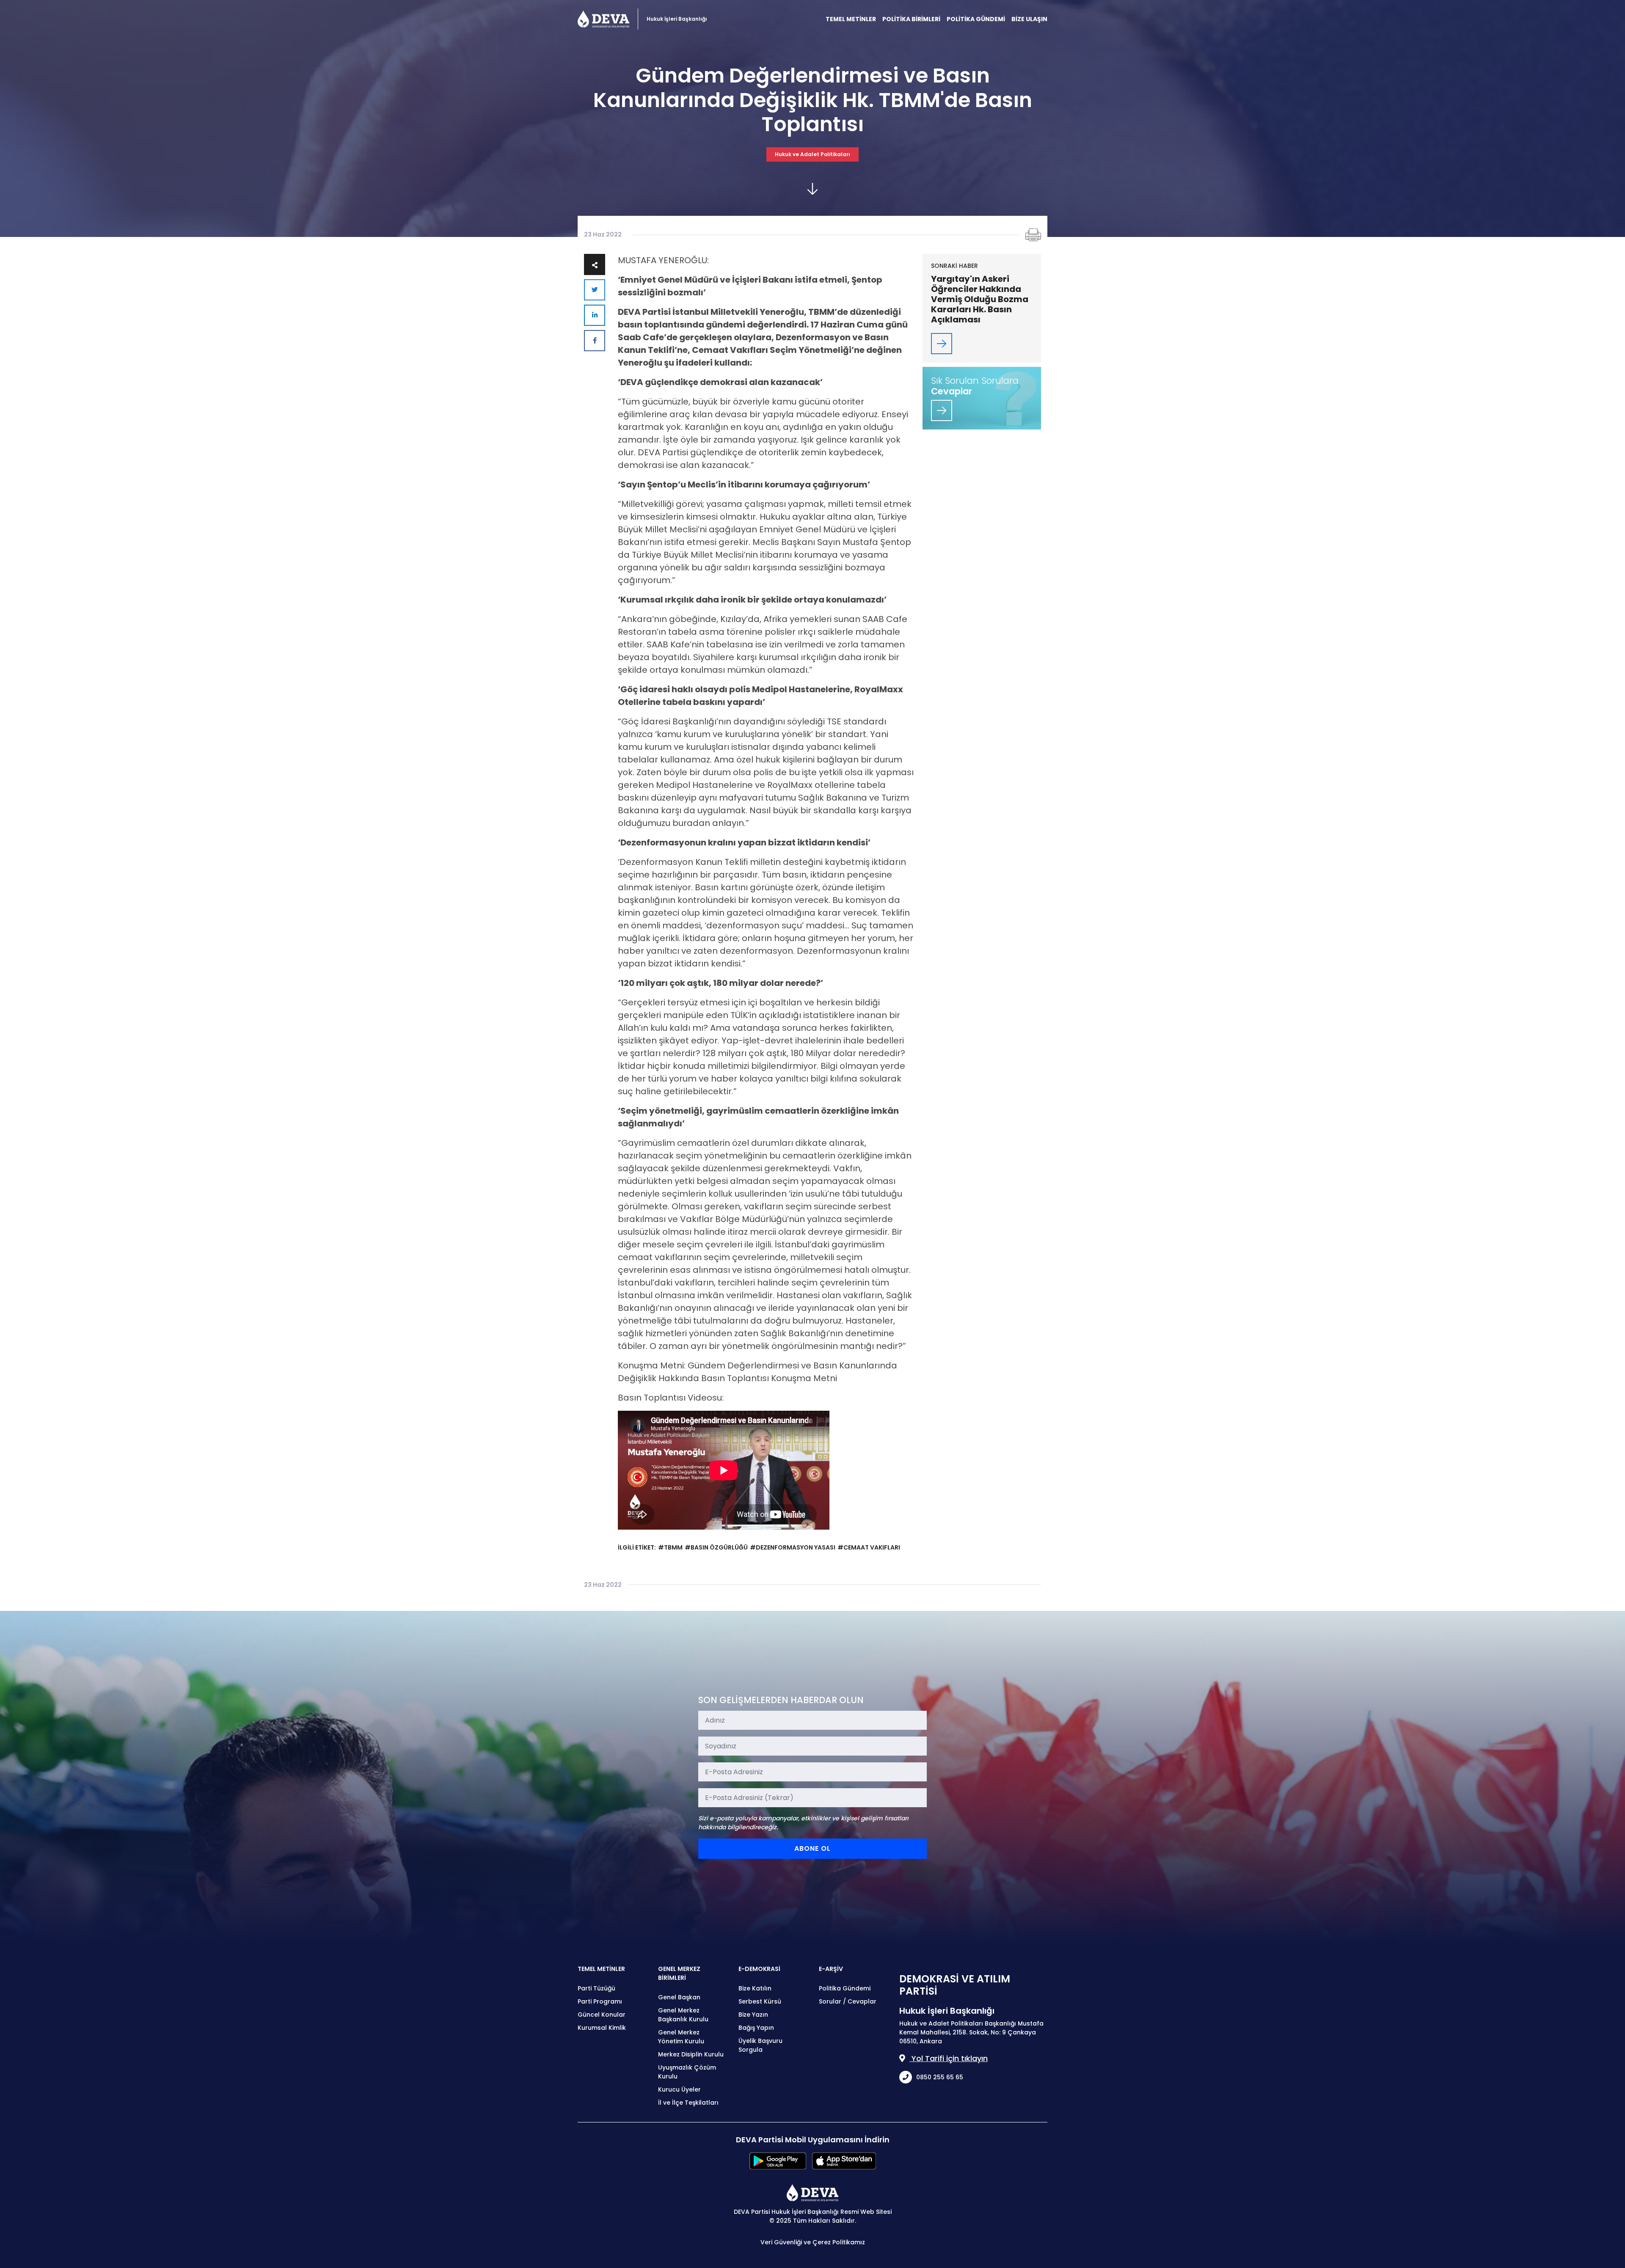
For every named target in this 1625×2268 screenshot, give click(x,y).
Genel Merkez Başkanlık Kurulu (683, 2015)
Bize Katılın (755, 1988)
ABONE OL (812, 1848)
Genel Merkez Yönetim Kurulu (681, 2037)
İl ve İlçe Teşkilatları (688, 2103)
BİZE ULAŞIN (1029, 19)
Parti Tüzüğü (596, 1988)
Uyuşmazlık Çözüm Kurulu (687, 2072)
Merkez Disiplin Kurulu (691, 2054)
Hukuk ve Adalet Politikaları (812, 154)
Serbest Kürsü (760, 2001)
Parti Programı (600, 2001)
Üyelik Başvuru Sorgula (760, 2045)
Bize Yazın (753, 2015)
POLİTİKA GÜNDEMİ (976, 19)
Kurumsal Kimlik (602, 2028)
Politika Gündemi (845, 1988)
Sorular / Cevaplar (848, 2001)
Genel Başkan (679, 1997)
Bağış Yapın (756, 2028)
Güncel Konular (602, 2015)
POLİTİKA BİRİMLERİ (911, 19)
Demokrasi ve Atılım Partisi (603, 19)
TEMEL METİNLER (851, 19)
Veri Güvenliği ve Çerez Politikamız (813, 2242)
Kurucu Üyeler (679, 2089)
